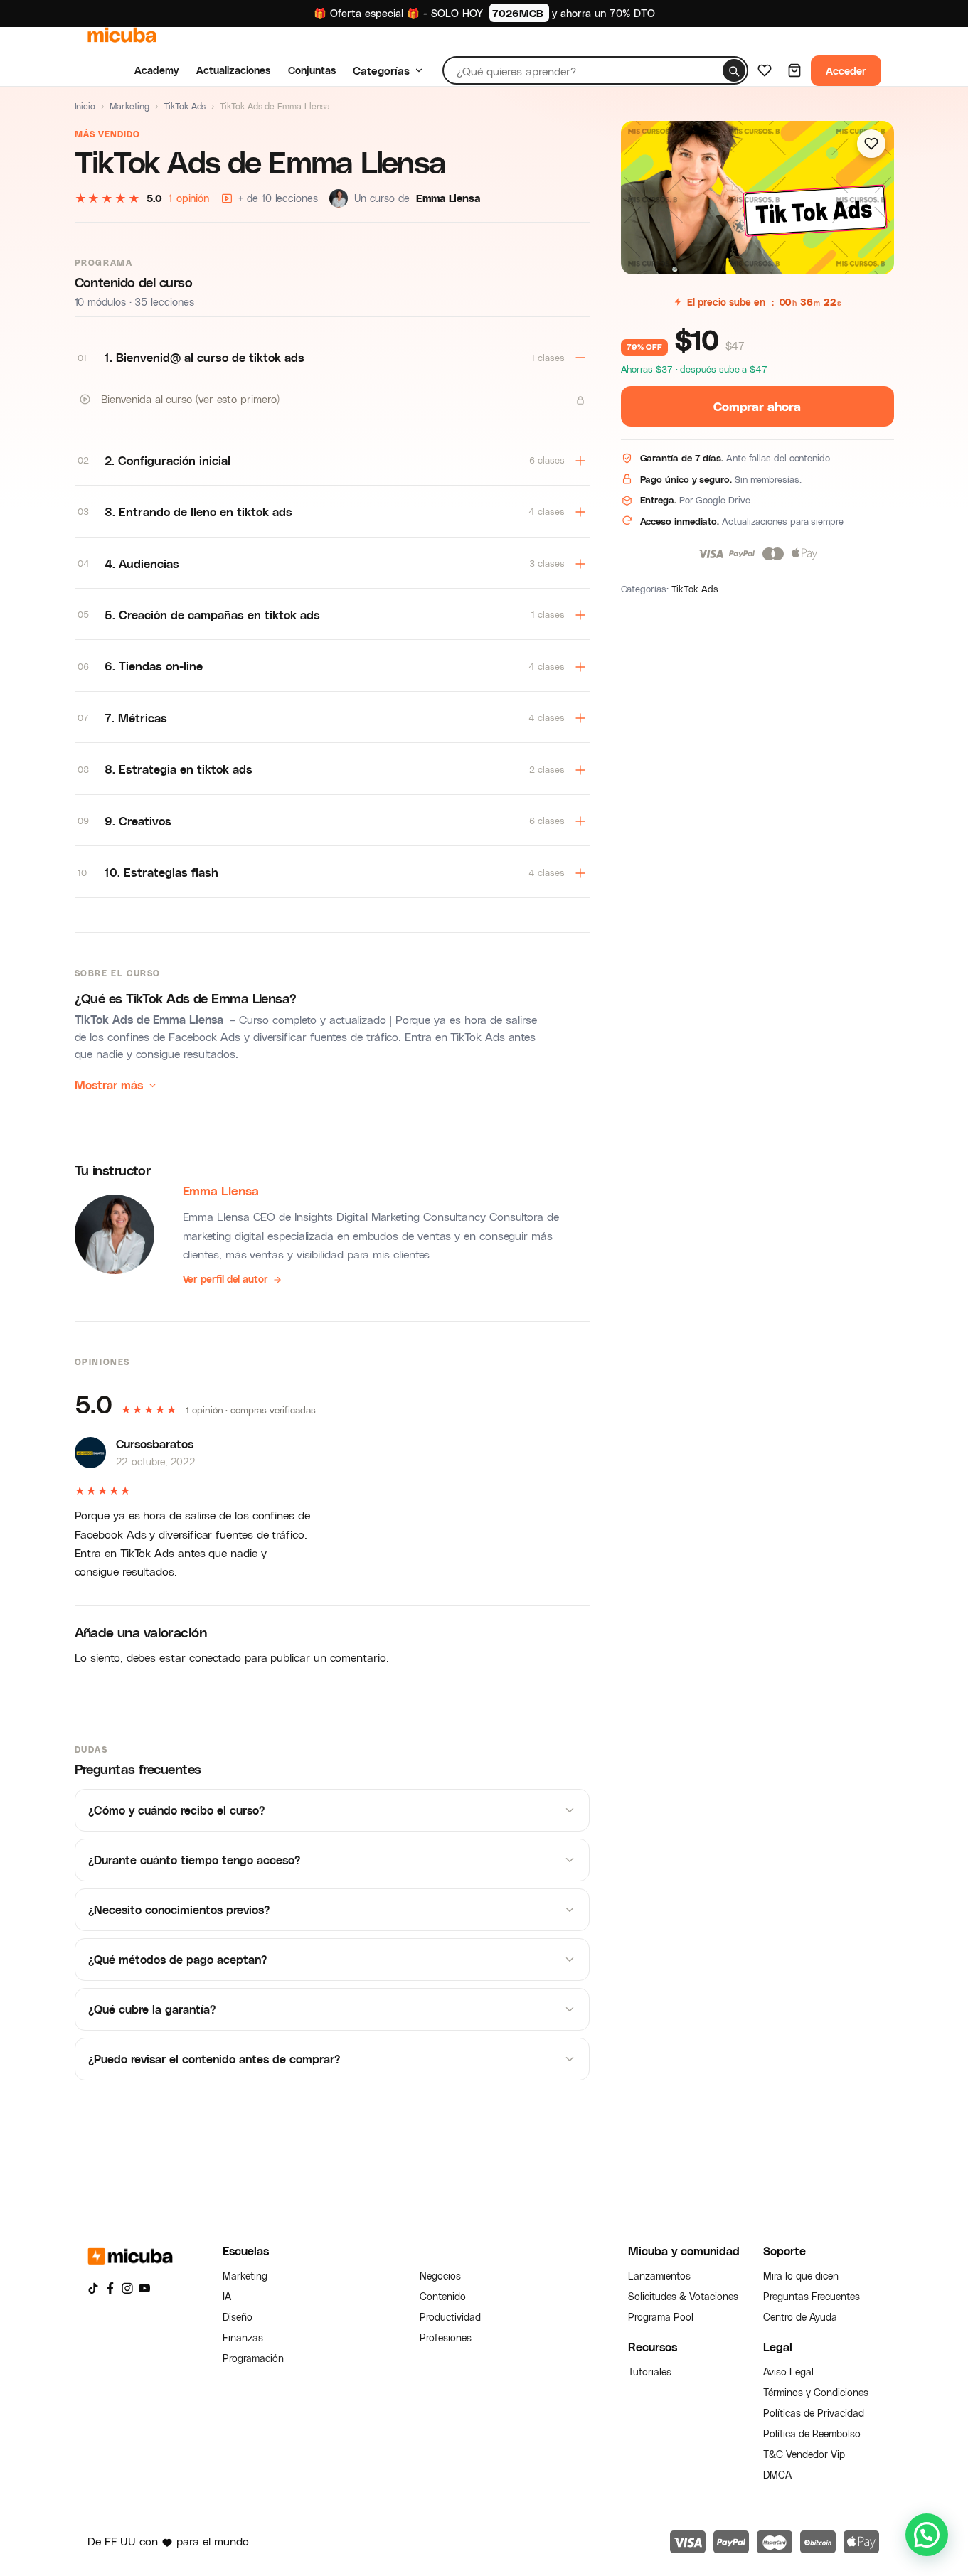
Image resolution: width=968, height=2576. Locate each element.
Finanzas (243, 2337)
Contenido (443, 2296)
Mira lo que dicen (801, 2276)
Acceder (846, 70)
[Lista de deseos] (765, 70)
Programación (253, 2358)
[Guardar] (871, 144)
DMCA (777, 2475)
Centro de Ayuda (800, 2317)
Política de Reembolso (812, 2433)
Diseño (238, 2317)
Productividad (450, 2317)
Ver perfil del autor (225, 1279)
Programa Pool (661, 2317)
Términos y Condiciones (816, 2392)
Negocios (440, 2276)
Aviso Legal (788, 2372)
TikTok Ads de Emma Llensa (149, 1019)
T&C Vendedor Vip (804, 2454)
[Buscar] (734, 70)
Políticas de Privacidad (814, 2413)
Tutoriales (650, 2372)
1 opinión (189, 198)
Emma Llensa (221, 1190)
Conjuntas (312, 70)
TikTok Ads (185, 106)
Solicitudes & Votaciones (683, 2296)
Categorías (381, 70)
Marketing (129, 106)
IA (227, 2296)
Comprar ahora (757, 406)
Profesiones (446, 2337)
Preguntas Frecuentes (812, 2296)
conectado (215, 1657)
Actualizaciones (233, 70)
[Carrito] (794, 70)
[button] (927, 2535)
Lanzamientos (659, 2276)
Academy (156, 70)
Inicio (85, 106)
